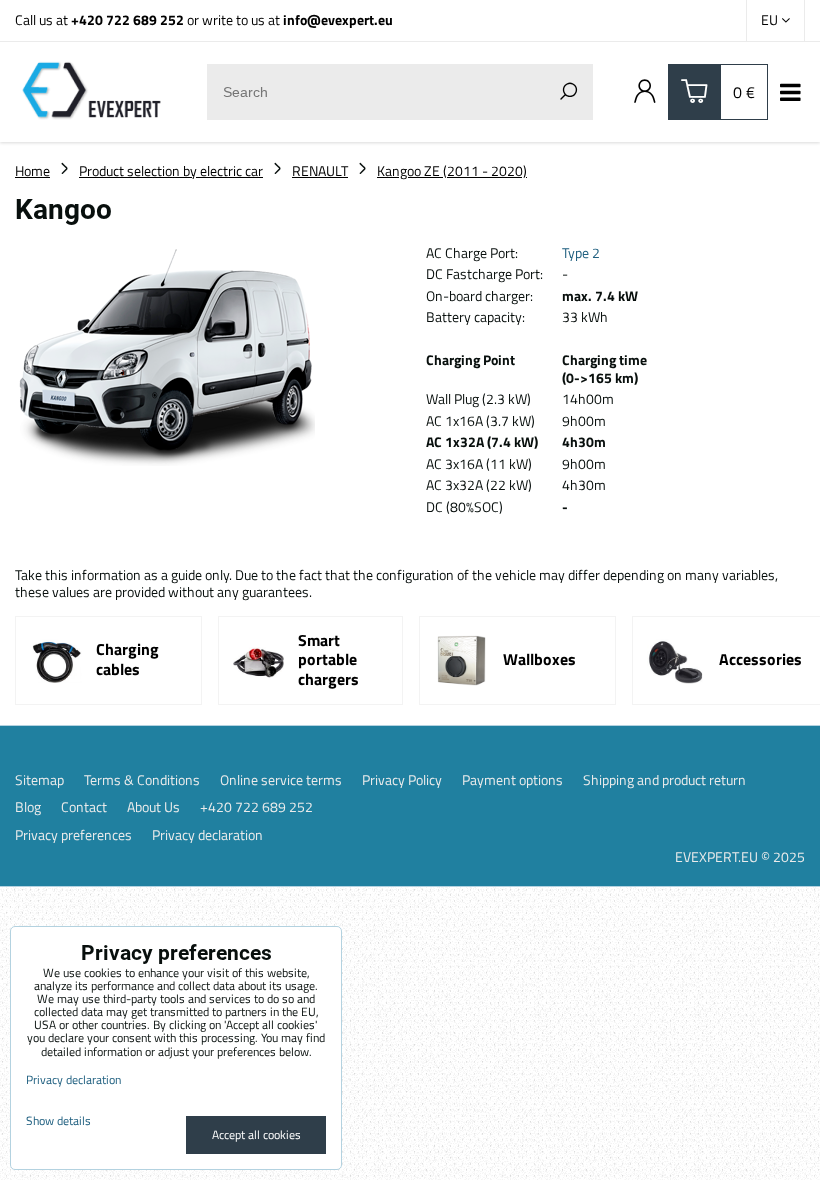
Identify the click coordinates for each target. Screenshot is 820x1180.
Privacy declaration (207, 835)
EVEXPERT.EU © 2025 (740, 856)
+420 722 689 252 (127, 19)
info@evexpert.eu (338, 19)
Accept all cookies (256, 1134)
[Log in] (645, 92)
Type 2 (581, 252)
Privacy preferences (73, 835)
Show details (58, 1120)
